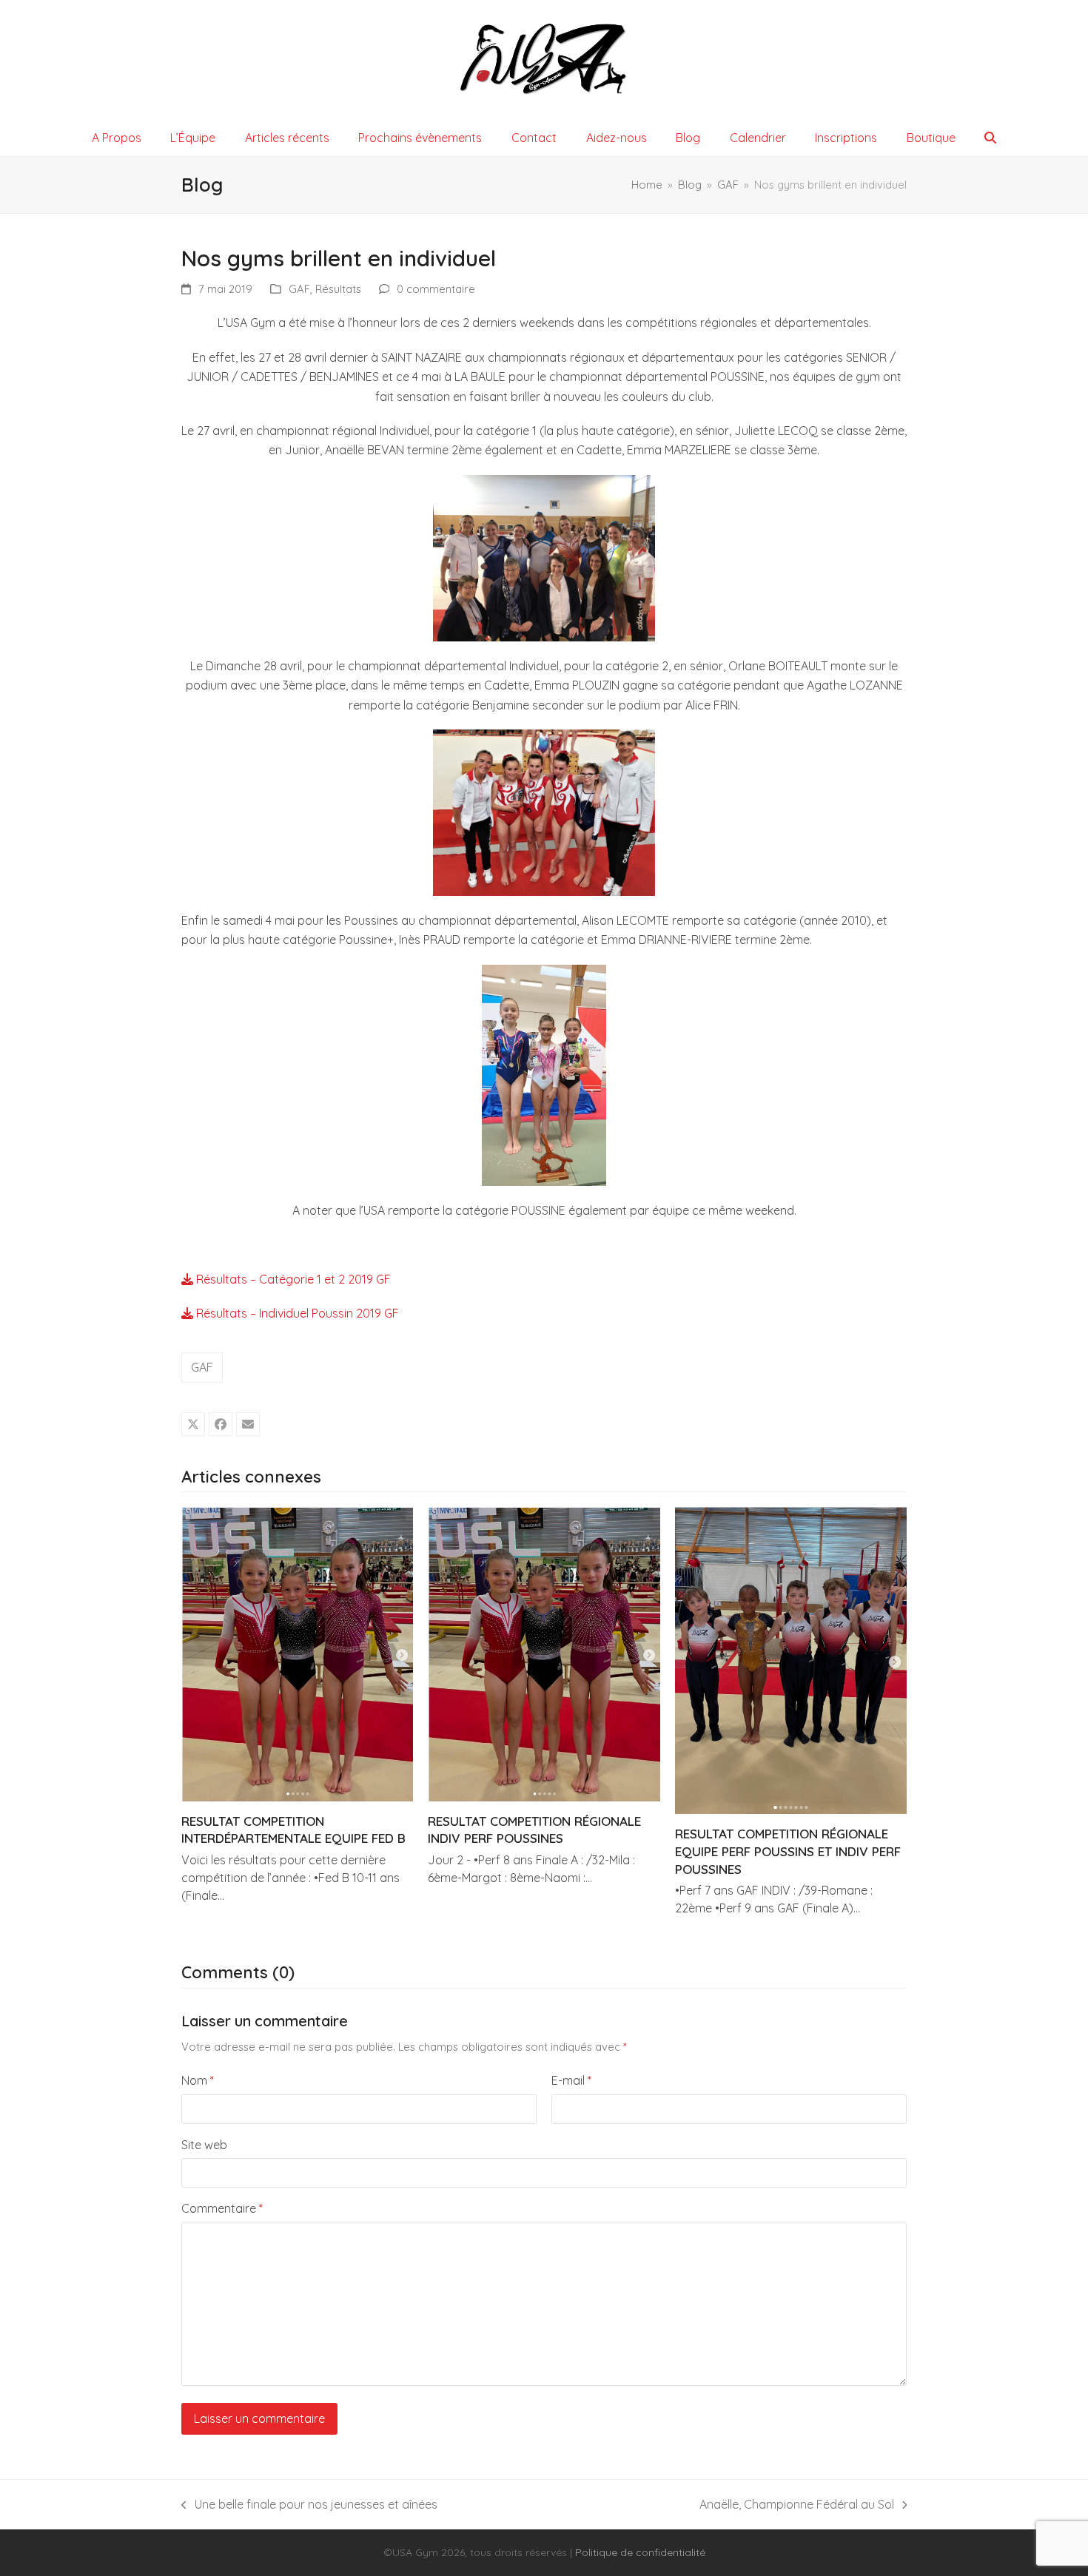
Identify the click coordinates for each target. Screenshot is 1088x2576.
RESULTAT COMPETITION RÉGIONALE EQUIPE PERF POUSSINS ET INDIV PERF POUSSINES (788, 1851)
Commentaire (222, 2208)
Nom (198, 2080)
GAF (299, 289)
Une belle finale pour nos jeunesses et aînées (309, 2505)
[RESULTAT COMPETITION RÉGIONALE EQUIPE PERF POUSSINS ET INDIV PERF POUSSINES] (791, 1659)
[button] (991, 138)
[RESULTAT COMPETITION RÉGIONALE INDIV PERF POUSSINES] (544, 1653)
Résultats (338, 289)
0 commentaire (436, 289)
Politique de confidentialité (640, 2552)
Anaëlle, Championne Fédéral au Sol (797, 2505)
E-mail (571, 2080)
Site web (204, 2145)
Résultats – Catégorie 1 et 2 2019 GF (292, 1279)
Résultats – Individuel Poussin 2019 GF (296, 1313)
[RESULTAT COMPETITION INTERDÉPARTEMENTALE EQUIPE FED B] (297, 1653)
